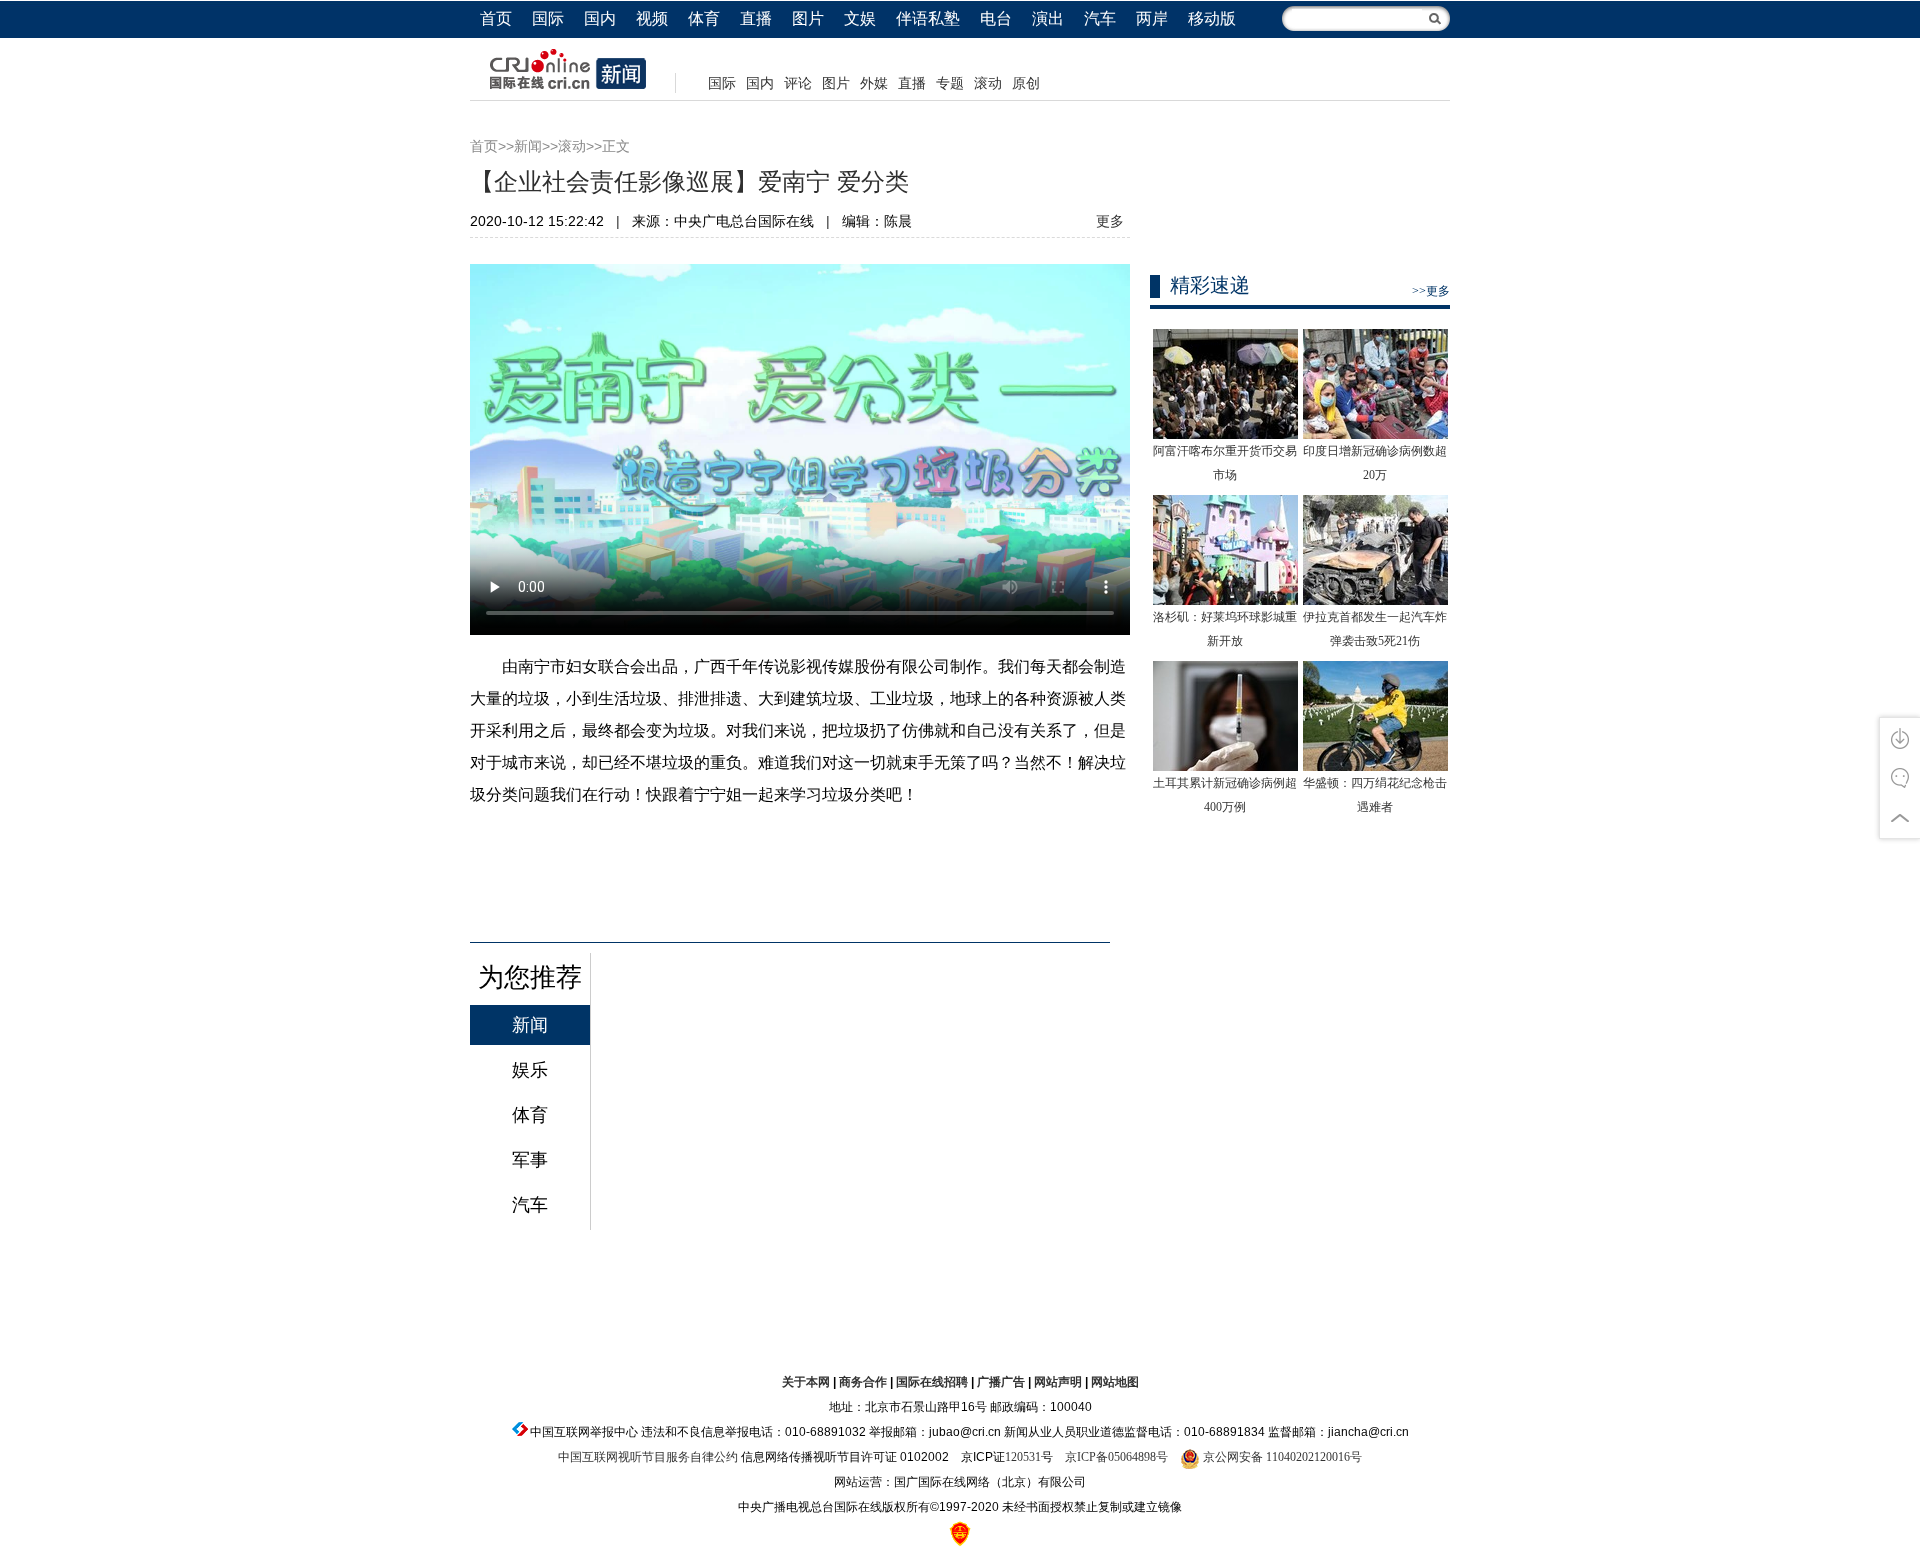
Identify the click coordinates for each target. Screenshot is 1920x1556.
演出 (1048, 18)
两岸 (1152, 18)
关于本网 (806, 1382)
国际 (548, 18)
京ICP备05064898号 (1116, 1457)
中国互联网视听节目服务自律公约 (648, 1457)
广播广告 (1001, 1382)
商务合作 (863, 1382)
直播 (756, 18)
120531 (1023, 1457)
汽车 (1100, 18)
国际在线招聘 (932, 1382)
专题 (950, 83)
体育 (704, 18)
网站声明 (1058, 1382)
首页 (496, 18)
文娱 (860, 18)
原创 (1026, 83)
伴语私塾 (928, 18)
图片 (808, 18)
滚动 (988, 83)
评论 (798, 83)
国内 (600, 18)
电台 (996, 18)
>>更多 (1431, 291)
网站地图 (1115, 1382)
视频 (652, 18)
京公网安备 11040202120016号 (1281, 1457)
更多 (1110, 221)
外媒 (874, 83)
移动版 (1212, 18)
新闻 (528, 146)
